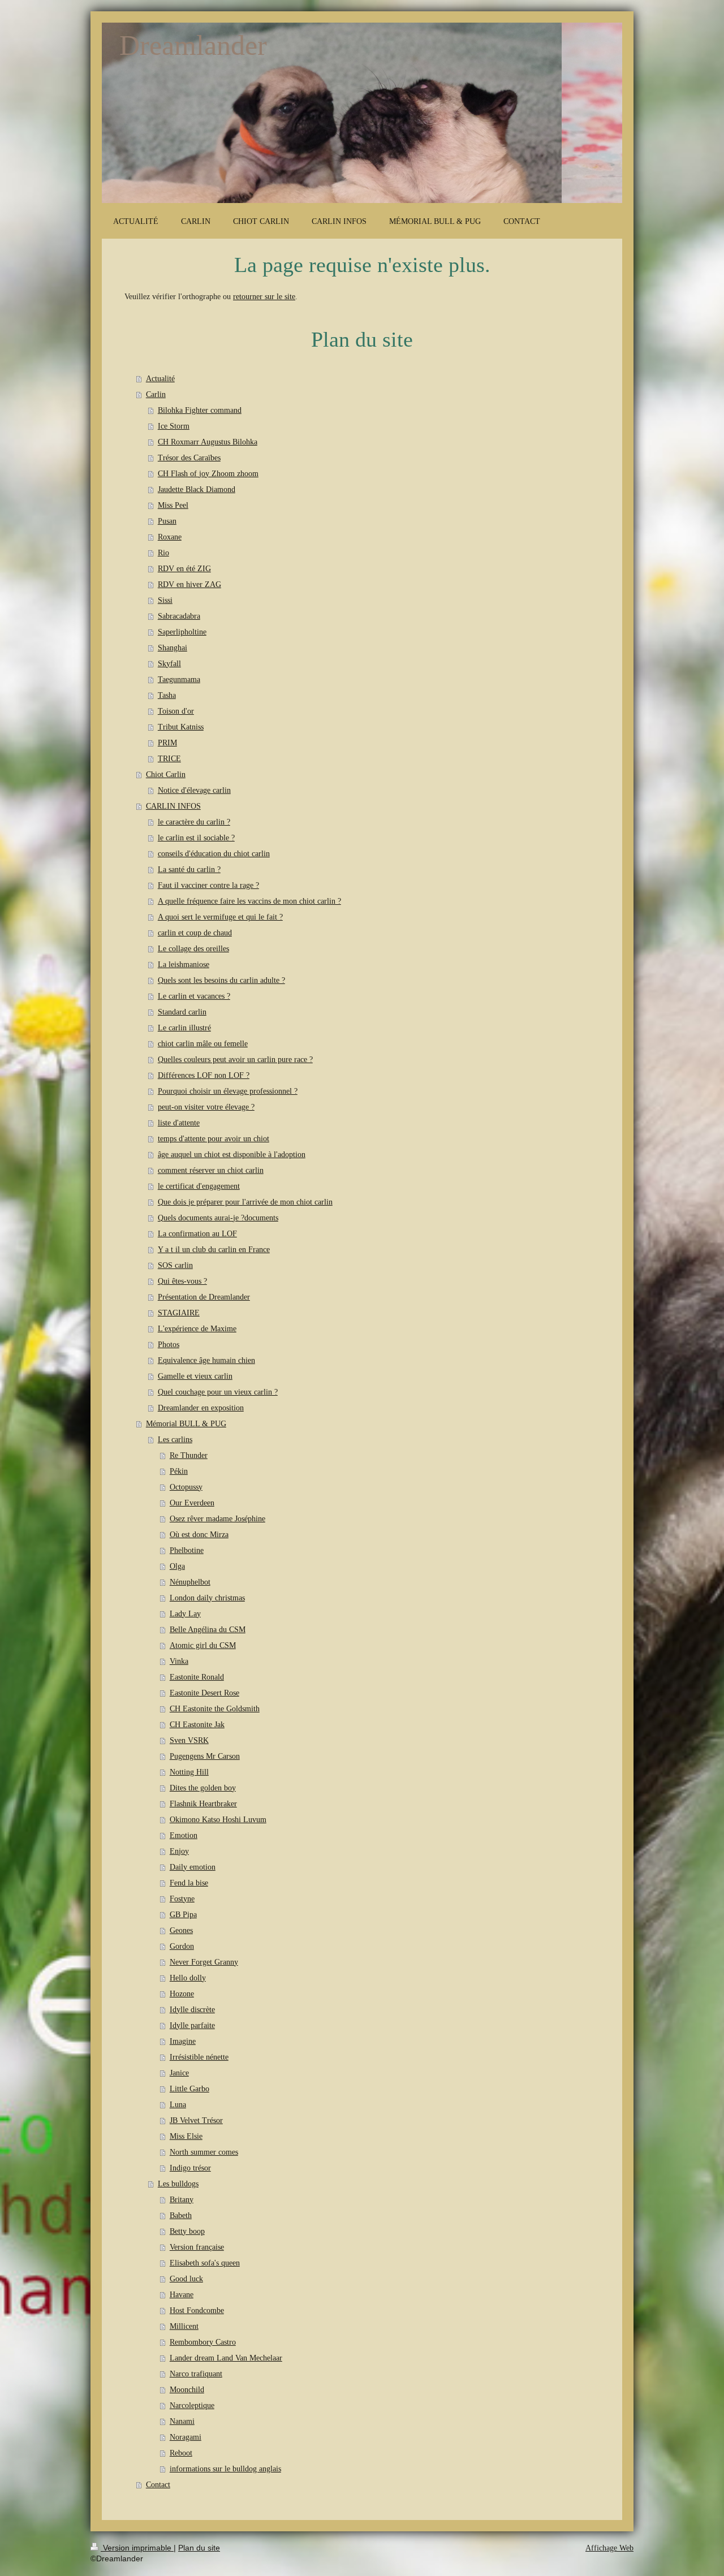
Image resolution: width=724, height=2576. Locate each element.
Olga (177, 1566)
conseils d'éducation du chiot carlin (214, 854)
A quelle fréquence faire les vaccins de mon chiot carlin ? (249, 901)
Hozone (182, 1994)
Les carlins (175, 1440)
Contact (158, 2485)
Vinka (179, 1661)
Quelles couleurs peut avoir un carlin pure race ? (235, 1060)
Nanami (182, 2421)
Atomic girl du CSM (203, 1645)
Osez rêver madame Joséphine (217, 1519)
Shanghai (173, 648)
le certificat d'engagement (199, 1186)
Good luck (186, 2279)
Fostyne (182, 1899)
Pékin (179, 1471)
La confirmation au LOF (197, 1234)
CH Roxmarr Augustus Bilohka (208, 442)
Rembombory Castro (203, 2342)
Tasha (167, 695)
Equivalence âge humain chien (206, 1360)
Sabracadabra (179, 616)
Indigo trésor (190, 2168)
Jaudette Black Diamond (197, 489)
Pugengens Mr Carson (205, 1756)
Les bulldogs (178, 2184)
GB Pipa (183, 1915)
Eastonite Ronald (197, 1677)
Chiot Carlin (166, 774)
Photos (169, 1345)
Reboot (181, 2453)
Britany (182, 2200)
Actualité (160, 379)
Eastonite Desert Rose (204, 1693)
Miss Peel (173, 505)
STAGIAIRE (179, 1313)
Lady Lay (185, 1614)
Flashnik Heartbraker (203, 1804)
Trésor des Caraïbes (189, 458)
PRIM (167, 743)
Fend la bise (189, 1883)
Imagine (183, 2041)
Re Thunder (189, 1455)
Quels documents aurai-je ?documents (218, 1218)
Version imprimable (137, 2548)
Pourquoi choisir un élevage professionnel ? (228, 1091)
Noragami (186, 2437)
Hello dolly (188, 1978)
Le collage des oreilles (193, 949)
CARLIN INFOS (173, 806)
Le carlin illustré (184, 1028)
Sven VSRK (189, 1740)
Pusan (167, 521)
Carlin (156, 394)
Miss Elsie (186, 2136)
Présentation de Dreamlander (204, 1297)
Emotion (184, 1835)
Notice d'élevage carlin (194, 790)
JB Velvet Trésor (196, 2120)
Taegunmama (179, 679)
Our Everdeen (192, 1503)
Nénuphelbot (190, 1582)
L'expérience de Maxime (197, 1329)
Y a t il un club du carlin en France (214, 1250)
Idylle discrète (192, 2010)
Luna (178, 2105)
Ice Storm (174, 426)
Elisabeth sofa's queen (205, 2263)
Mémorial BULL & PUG (186, 1424)
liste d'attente (179, 1123)
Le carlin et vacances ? (194, 996)
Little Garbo (189, 2089)
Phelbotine (187, 1550)
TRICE (169, 759)
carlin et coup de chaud (195, 933)
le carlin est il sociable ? (196, 838)
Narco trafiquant (196, 2374)
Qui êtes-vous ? (182, 1281)
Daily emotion (193, 1867)
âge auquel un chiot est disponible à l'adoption (232, 1155)
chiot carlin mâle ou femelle (203, 1044)
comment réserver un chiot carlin (211, 1170)
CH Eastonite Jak (197, 1725)
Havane (182, 2295)
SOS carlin (175, 1265)
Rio (163, 553)
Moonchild (187, 2390)
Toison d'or (176, 711)
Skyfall (169, 664)
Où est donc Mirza (199, 1535)
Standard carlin (182, 1012)
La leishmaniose (184, 965)
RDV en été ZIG (184, 569)
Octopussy (186, 1487)
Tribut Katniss (181, 727)
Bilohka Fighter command (200, 410)
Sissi (165, 600)
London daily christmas (207, 1598)
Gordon (182, 1946)
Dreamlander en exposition (201, 1408)
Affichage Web (609, 2548)
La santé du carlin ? (189, 870)
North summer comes (204, 2152)
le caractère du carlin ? (194, 822)
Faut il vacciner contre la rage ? (208, 885)
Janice (179, 2073)
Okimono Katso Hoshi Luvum (218, 1820)
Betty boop (187, 2231)
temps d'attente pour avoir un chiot (214, 1139)
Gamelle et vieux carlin (195, 1376)
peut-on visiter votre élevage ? (206, 1107)
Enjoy (179, 1851)
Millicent (184, 2326)
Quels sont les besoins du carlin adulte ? (221, 980)
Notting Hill (189, 1772)
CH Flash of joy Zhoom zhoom (208, 474)
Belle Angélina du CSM (208, 1630)
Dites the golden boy (203, 1788)
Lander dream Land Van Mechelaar (226, 2358)
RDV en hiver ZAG (189, 584)
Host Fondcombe (197, 2310)
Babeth (181, 2215)
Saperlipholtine (182, 632)
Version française (197, 2247)
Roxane (170, 537)
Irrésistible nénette (199, 2057)
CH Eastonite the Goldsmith (215, 1709)
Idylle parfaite (192, 2025)
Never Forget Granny (204, 1962)
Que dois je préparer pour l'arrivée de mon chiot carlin (245, 1202)
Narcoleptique (192, 2405)
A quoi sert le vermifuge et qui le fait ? (220, 917)
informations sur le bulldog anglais (225, 2469)
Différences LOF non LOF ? (204, 1075)
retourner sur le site (264, 297)
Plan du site (199, 2548)
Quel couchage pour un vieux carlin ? (218, 1392)
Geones (181, 1930)
